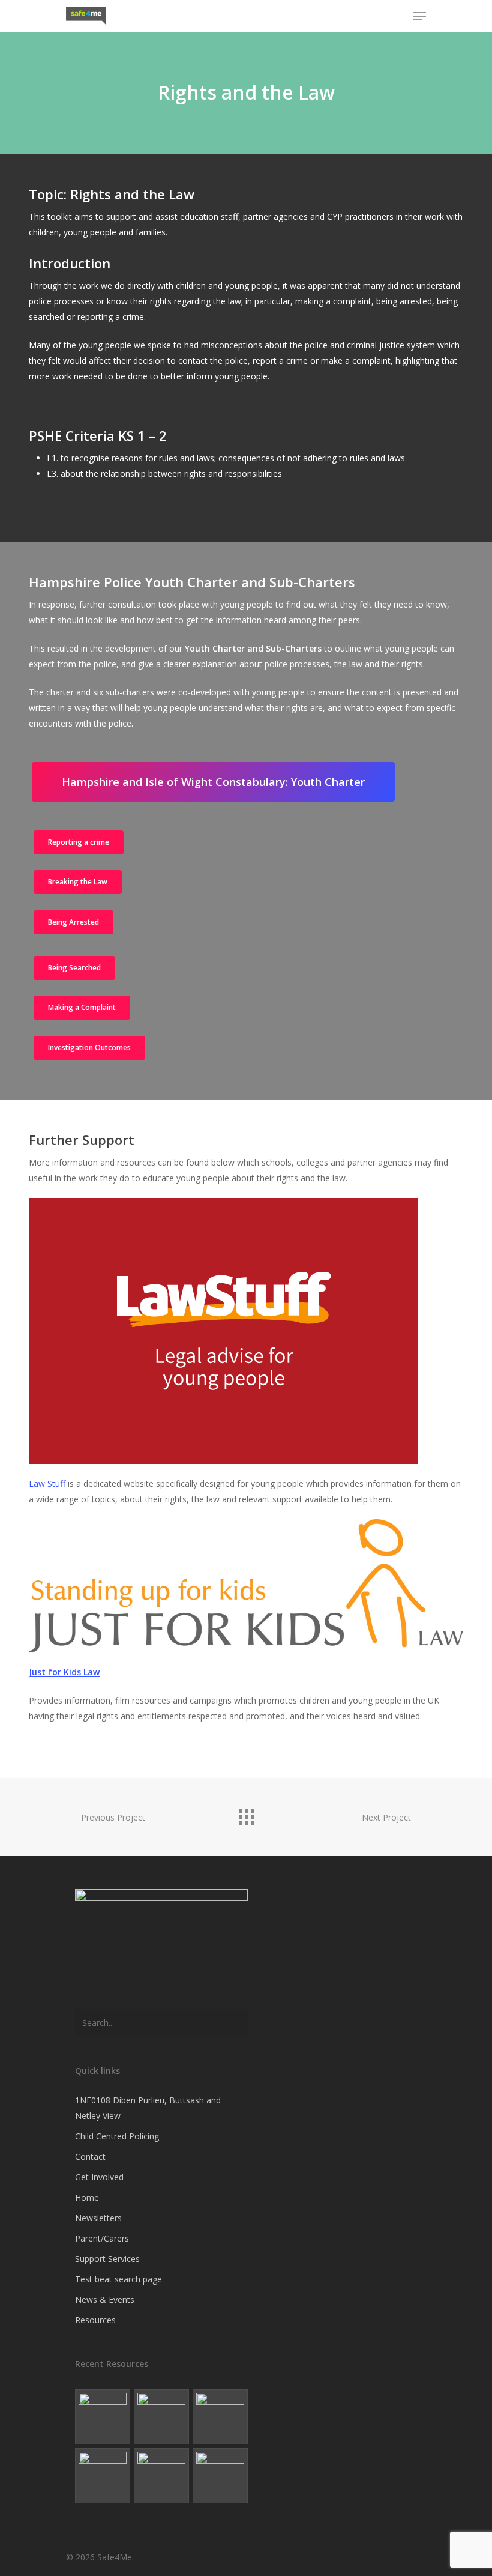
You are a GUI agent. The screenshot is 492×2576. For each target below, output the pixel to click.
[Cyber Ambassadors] (220, 2417)
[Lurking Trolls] (220, 2476)
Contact (90, 2157)
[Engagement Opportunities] (103, 2417)
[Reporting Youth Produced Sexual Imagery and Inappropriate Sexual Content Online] (161, 2476)
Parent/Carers (102, 2238)
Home (87, 2197)
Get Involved (99, 2177)
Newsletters (98, 2218)
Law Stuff (47, 1483)
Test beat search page (118, 2279)
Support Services (107, 2259)
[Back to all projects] (246, 1814)
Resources (95, 2320)
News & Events (105, 2299)
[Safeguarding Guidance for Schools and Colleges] (103, 2476)
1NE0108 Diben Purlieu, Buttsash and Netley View (148, 2108)
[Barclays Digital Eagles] (161, 2417)
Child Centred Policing (117, 2136)
